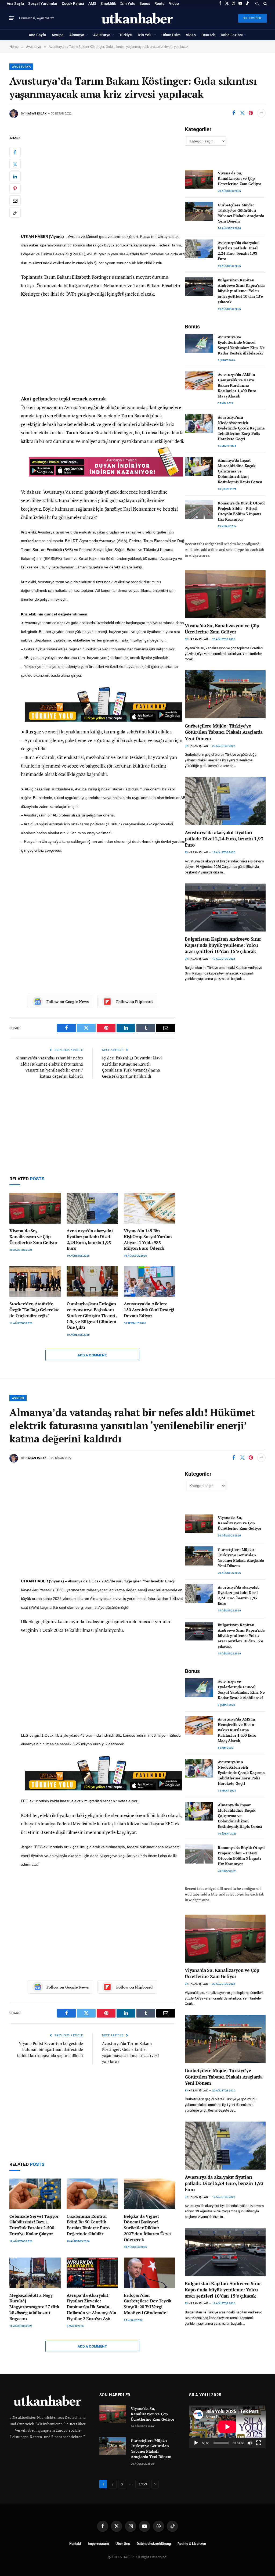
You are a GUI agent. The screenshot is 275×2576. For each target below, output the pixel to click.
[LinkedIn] (15, 176)
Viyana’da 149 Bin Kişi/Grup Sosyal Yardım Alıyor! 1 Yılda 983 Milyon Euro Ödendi (148, 1239)
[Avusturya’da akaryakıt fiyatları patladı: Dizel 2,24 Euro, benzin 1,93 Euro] (92, 1208)
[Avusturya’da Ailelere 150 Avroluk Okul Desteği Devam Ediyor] (149, 1282)
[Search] (265, 3)
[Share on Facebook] (234, 113)
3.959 (143, 2484)
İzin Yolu (128, 3)
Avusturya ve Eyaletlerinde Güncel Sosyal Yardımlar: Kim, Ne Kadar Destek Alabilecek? (241, 345)
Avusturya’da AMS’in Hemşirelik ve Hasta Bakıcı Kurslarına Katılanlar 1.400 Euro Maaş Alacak (237, 385)
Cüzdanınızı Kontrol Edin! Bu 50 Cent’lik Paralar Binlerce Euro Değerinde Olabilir (88, 2225)
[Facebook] (15, 152)
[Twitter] (15, 164)
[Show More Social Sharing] (261, 113)
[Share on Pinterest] (251, 113)
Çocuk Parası (73, 3)
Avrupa (58, 35)
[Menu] (12, 18)
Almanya (77, 35)
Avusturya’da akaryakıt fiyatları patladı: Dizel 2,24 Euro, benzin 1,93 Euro (90, 1239)
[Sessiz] (250, 2443)
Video (174, 3)
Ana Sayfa (15, 3)
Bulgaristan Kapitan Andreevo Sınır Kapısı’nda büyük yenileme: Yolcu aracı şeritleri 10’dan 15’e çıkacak (241, 291)
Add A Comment (92, 1355)
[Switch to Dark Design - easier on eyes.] (257, 3)
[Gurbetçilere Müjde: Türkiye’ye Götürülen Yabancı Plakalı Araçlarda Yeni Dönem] (199, 211)
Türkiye (126, 35)
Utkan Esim (171, 35)
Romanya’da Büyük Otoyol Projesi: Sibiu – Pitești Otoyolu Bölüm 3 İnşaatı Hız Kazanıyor (241, 511)
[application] (227, 2427)
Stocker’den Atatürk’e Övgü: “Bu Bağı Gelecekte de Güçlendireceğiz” (35, 1310)
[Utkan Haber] (138, 18)
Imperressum (98, 2544)
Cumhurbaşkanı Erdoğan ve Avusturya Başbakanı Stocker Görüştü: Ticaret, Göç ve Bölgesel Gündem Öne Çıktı (92, 1316)
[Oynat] (196, 2443)
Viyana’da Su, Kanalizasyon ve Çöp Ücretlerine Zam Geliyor (33, 1237)
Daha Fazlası (232, 35)
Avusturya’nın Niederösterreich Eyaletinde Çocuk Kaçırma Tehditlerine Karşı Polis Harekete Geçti (241, 428)
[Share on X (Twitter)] (242, 113)
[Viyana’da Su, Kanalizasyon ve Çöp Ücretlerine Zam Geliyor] (35, 1208)
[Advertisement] (104, 180)
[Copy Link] (15, 213)
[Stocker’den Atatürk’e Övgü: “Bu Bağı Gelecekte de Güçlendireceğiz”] (35, 1282)
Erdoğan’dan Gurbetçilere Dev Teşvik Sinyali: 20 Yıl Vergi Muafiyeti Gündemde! (148, 2304)
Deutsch (208, 35)
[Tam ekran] (259, 2443)
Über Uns (123, 2544)
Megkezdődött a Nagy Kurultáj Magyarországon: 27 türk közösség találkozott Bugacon (34, 2307)
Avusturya (102, 35)
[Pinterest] (15, 188)
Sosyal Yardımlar (43, 3)
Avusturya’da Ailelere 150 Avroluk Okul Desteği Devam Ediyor (149, 1310)
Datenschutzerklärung (154, 2544)
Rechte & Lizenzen (192, 2544)
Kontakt (75, 2544)
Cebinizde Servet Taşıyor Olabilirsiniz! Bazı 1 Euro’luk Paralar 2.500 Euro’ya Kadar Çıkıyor (34, 2225)
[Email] (15, 200)
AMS (92, 3)
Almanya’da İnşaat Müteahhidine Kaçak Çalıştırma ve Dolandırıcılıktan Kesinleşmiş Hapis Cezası (240, 471)
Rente (160, 3)
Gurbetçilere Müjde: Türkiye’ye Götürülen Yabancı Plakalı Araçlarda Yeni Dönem (241, 213)
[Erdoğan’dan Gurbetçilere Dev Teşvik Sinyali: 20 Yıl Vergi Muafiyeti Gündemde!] (149, 2273)
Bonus (145, 3)
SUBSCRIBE (253, 18)
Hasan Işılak (36, 114)
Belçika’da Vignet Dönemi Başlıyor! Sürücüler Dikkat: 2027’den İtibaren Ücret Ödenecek (147, 2228)
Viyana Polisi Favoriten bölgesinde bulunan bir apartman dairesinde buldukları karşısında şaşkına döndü (50, 2049)
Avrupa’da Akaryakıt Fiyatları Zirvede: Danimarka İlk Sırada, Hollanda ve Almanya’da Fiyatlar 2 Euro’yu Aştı (91, 2307)
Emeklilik (108, 3)
